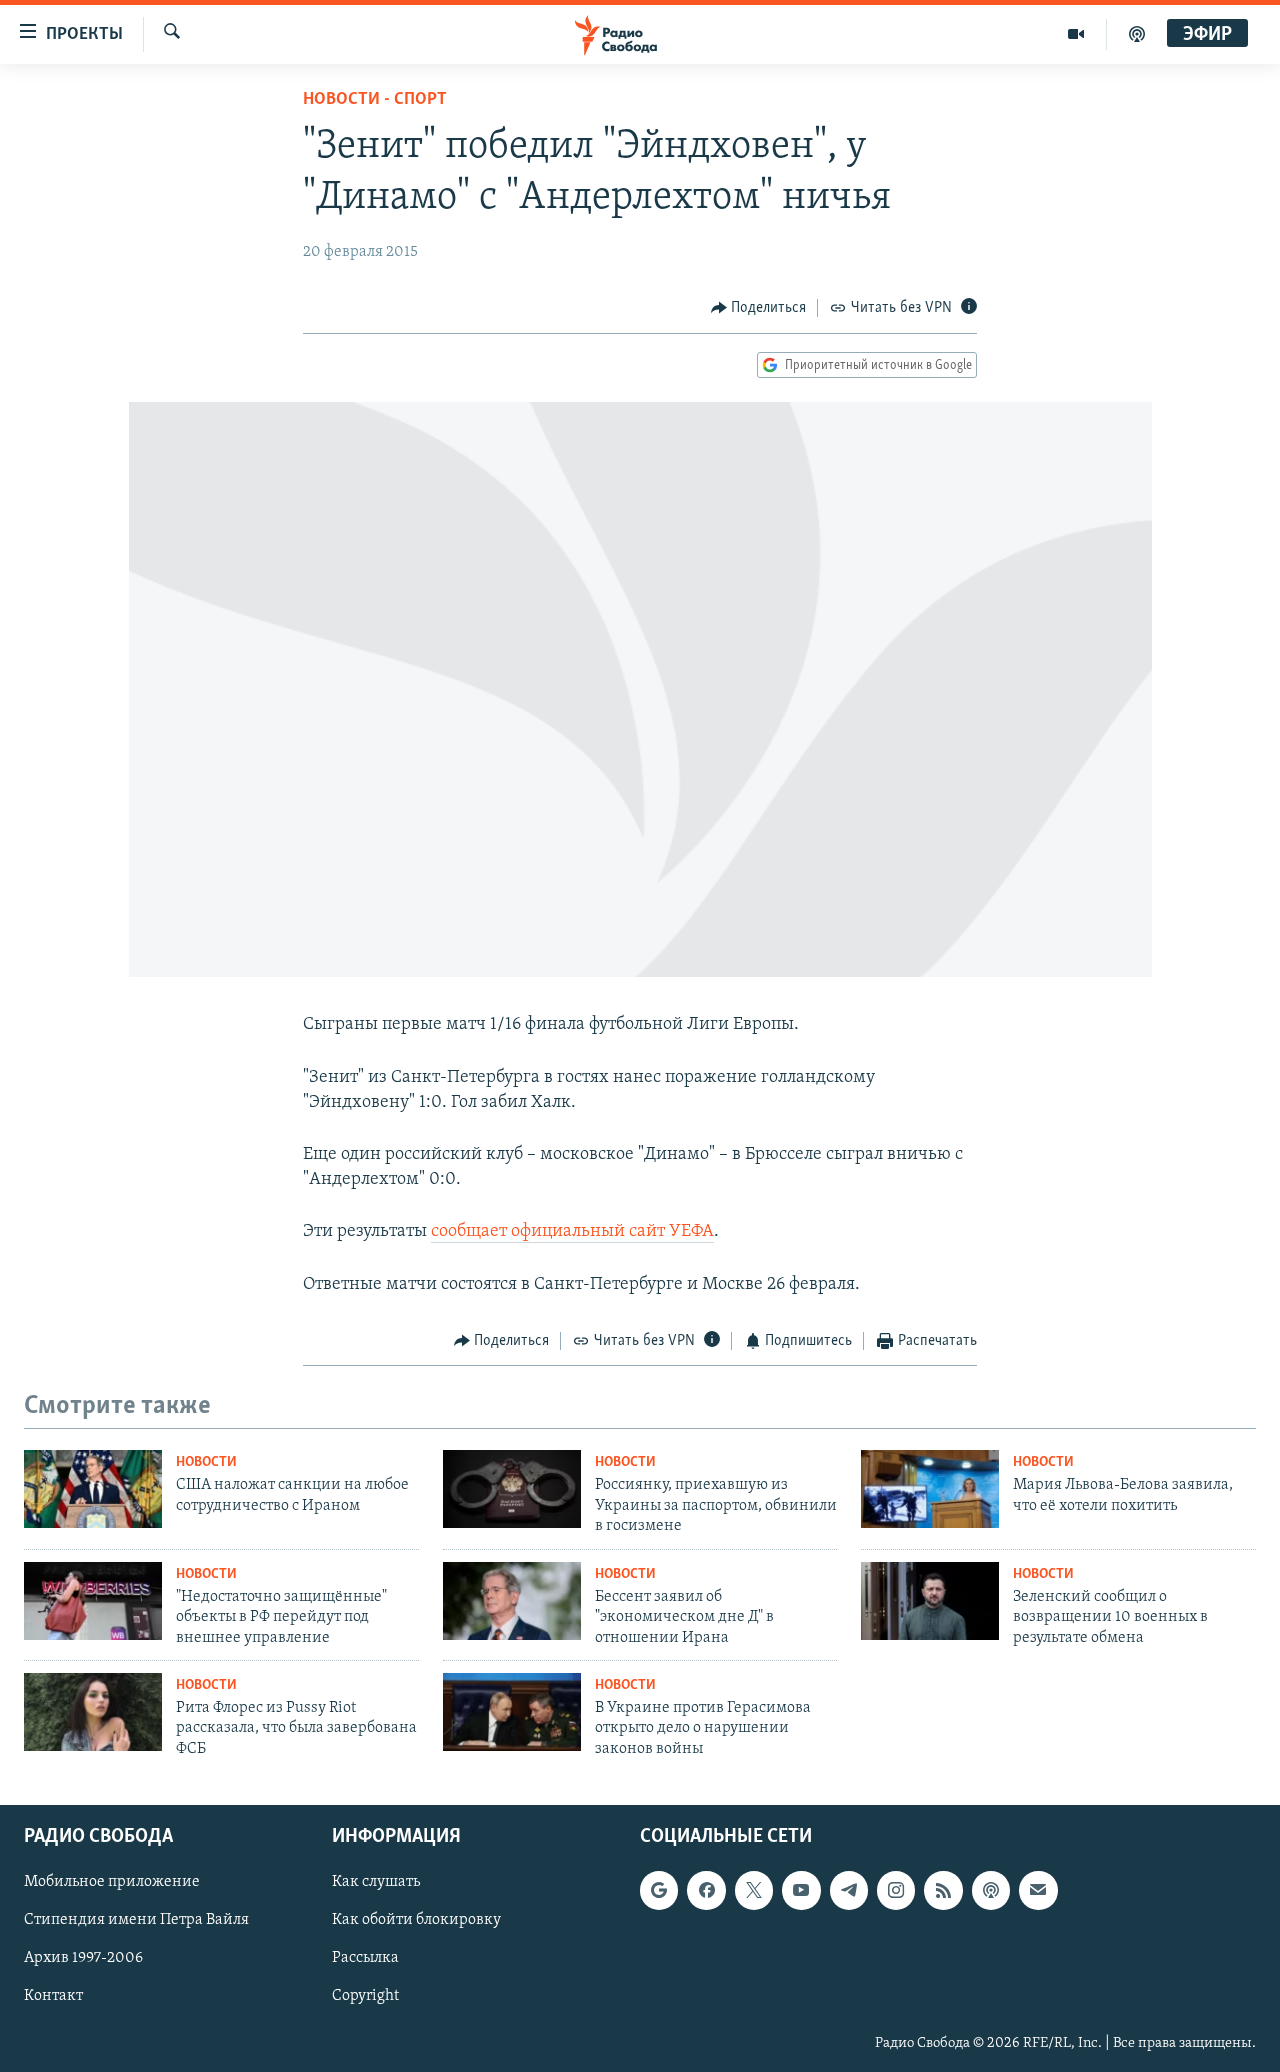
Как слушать (376, 1883)
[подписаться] (1038, 1891)
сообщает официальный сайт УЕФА (572, 1232)
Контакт (53, 1997)
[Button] (759, 308)
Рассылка (365, 1959)
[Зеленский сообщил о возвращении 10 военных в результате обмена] (930, 1601)
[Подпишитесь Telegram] (849, 1891)
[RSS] (943, 1891)
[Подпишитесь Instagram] (896, 1891)
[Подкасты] (991, 1891)
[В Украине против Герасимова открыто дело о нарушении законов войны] (512, 1712)
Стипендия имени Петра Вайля (136, 1921)
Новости (206, 1462)
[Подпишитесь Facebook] (706, 1891)
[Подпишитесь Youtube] (801, 1891)
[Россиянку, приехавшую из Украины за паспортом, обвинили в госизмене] (512, 1489)
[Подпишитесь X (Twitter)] (754, 1891)
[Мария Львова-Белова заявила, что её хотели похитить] (930, 1489)
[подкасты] (1137, 34)
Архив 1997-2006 (83, 1959)
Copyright (365, 1997)
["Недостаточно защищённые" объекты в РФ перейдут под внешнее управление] (93, 1601)
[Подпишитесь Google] (659, 1891)
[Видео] (1076, 34)
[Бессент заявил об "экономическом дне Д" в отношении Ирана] (512, 1601)
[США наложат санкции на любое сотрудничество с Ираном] (93, 1489)
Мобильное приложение (112, 1883)
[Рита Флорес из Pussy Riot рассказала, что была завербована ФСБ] (93, 1712)
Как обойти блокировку (416, 1921)
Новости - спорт (375, 100)
